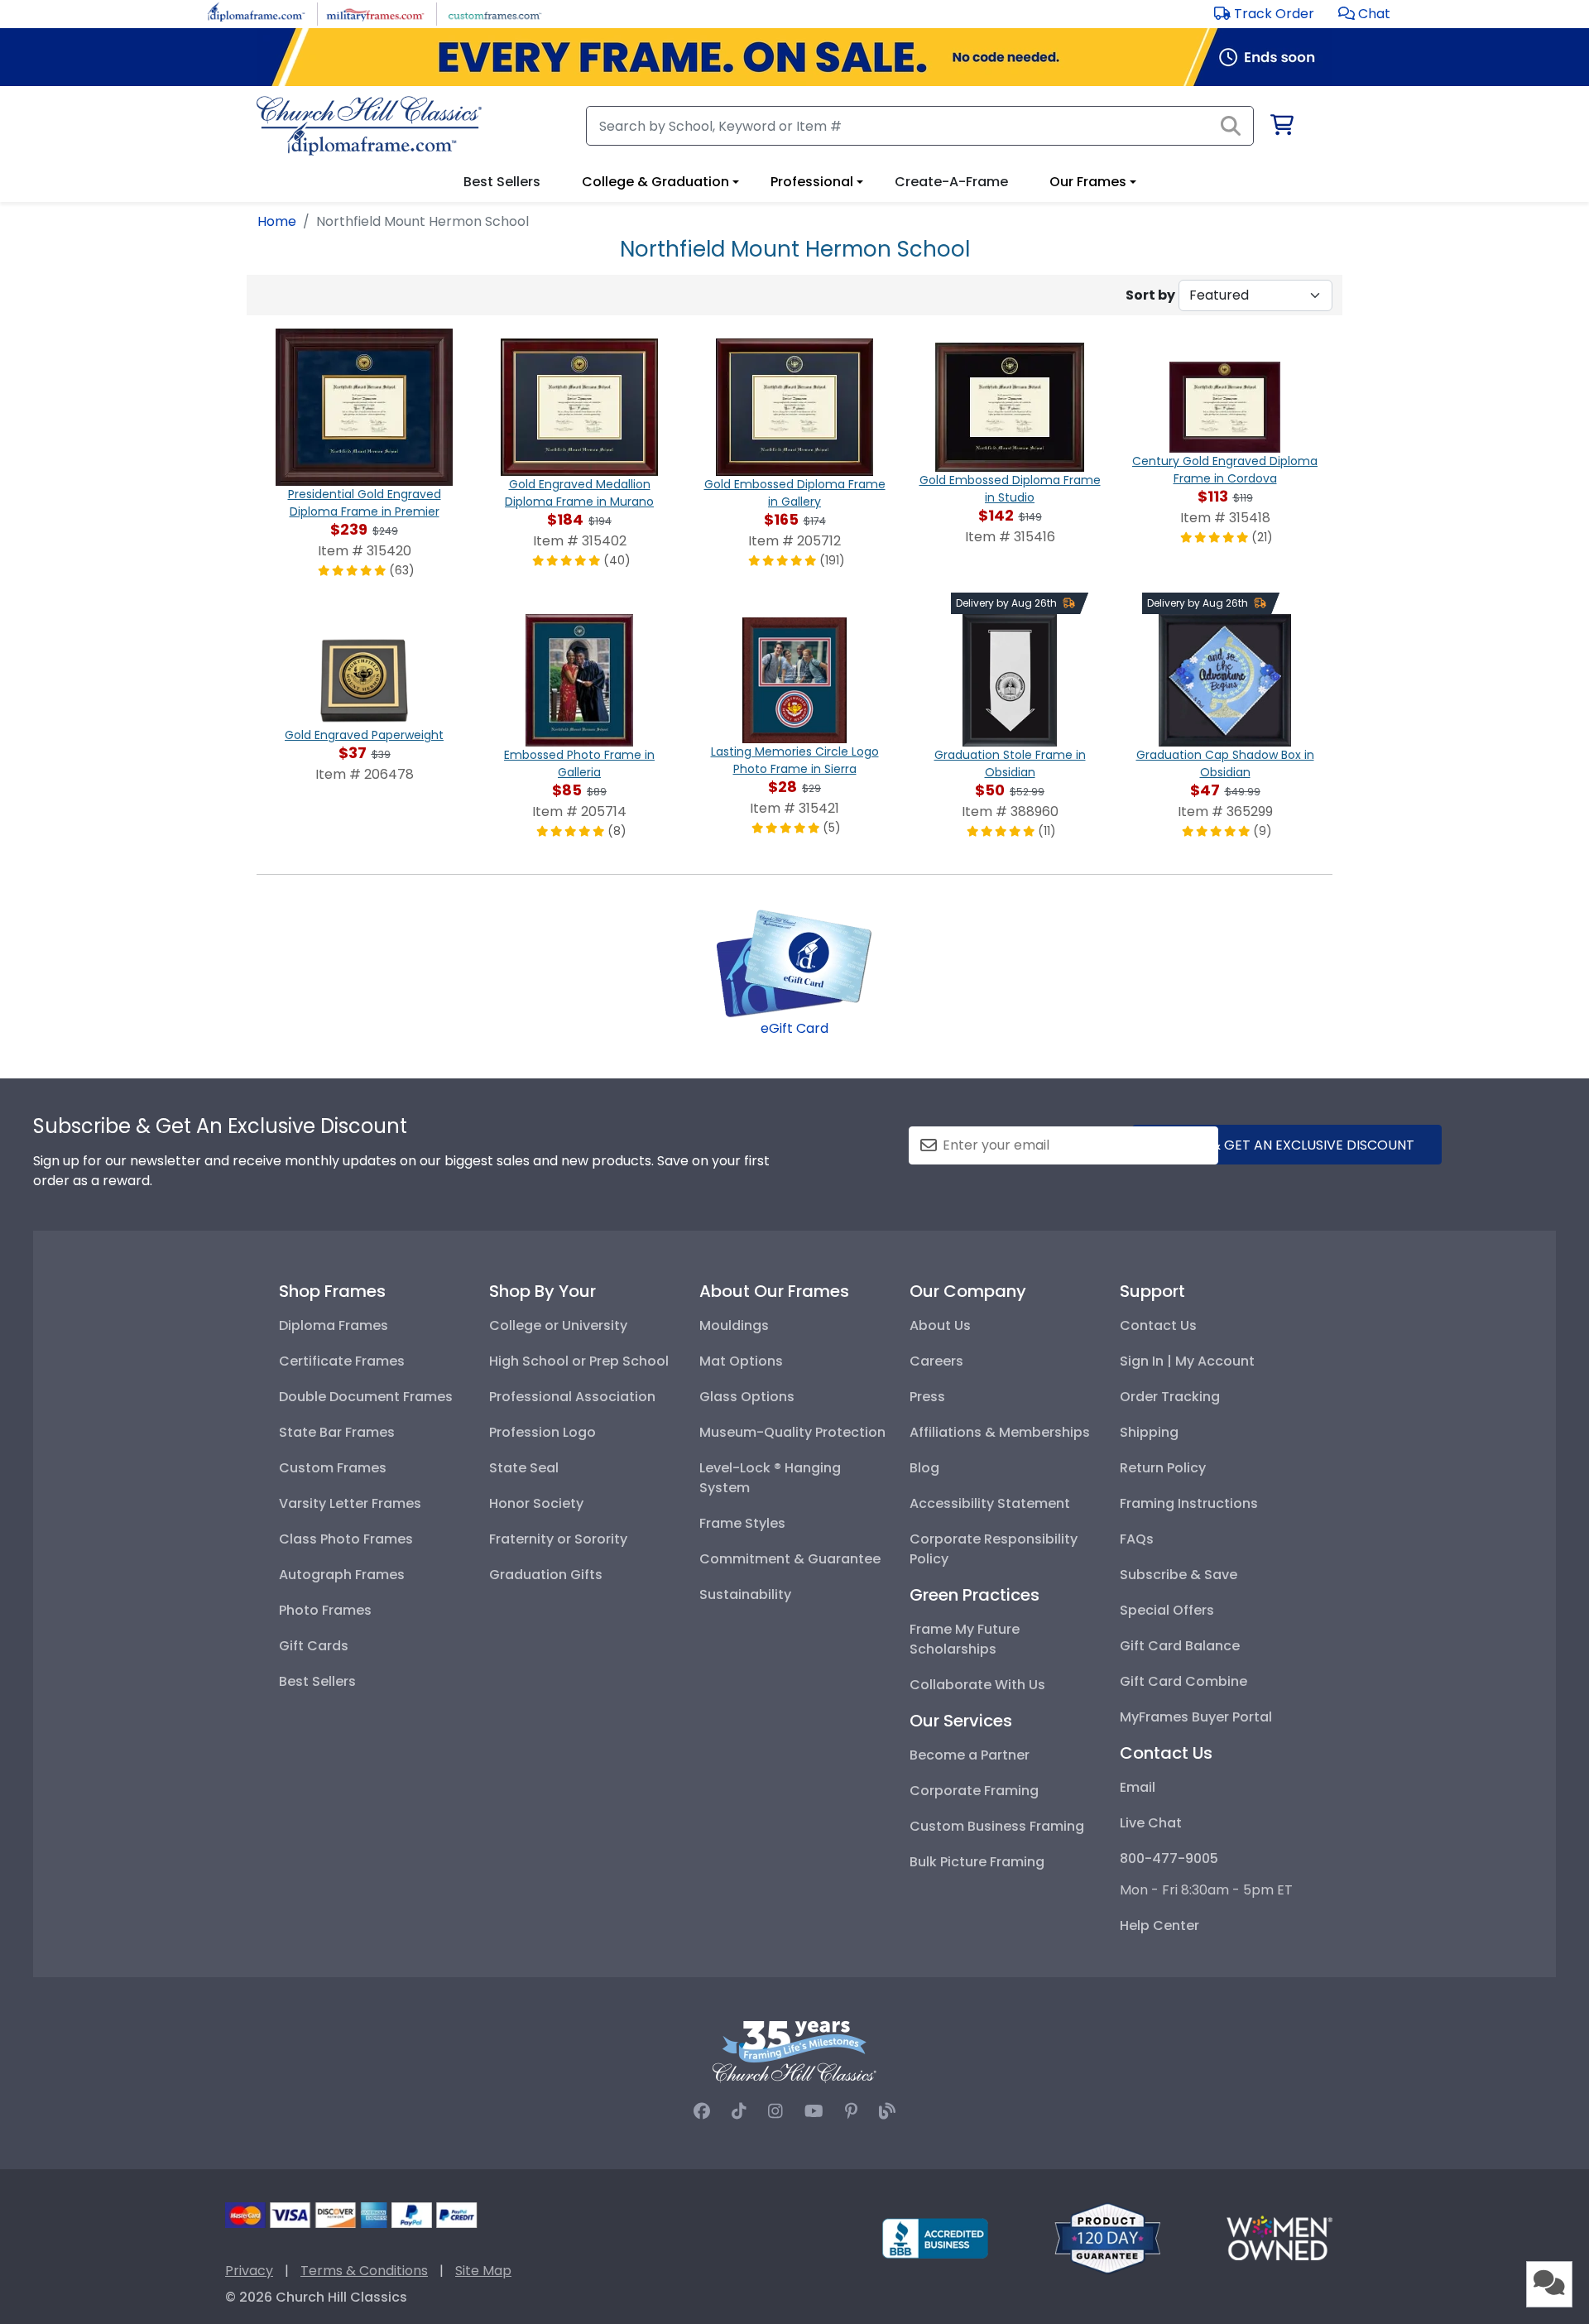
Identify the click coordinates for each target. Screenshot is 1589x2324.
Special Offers (1167, 1610)
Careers (936, 1361)
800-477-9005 (1169, 1858)
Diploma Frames (334, 1325)
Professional (812, 182)
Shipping (1149, 1432)
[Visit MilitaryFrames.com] (375, 13)
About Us (940, 1325)
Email (1138, 1787)
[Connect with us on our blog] (887, 2111)
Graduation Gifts (546, 1575)
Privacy (249, 2271)
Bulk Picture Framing (977, 1862)
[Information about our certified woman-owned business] (1279, 2238)
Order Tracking (1170, 1397)
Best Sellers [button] (502, 182)
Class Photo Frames (346, 1539)
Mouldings (734, 1325)
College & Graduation (655, 182)
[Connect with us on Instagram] (775, 2111)
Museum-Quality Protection (792, 1432)
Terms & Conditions (364, 2271)
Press (927, 1397)
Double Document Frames (366, 1397)
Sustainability (745, 1594)
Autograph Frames (342, 1575)
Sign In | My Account (1187, 1361)
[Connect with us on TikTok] (739, 2111)
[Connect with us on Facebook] (702, 2111)
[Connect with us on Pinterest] (851, 2111)
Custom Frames (333, 1468)
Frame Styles (742, 1523)
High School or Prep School (579, 1361)
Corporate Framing (974, 1791)
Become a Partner (970, 1755)
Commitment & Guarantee (790, 1559)
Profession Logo (542, 1432)
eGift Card (794, 1028)
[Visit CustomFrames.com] (494, 13)
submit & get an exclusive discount (1287, 1145)
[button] (1364, 14)
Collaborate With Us (977, 1685)
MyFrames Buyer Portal (1196, 1717)
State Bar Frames (337, 1432)
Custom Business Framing (997, 1826)
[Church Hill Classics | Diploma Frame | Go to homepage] (369, 126)
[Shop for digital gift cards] (794, 962)
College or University (558, 1325)
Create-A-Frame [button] (951, 182)
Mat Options (741, 1361)
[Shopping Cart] (1281, 128)
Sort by (1150, 295)
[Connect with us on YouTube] (814, 2111)
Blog (924, 1468)
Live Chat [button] (1151, 1823)
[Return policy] (1107, 2238)
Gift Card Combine (1183, 1681)
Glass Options (747, 1397)
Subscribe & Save (1179, 1575)
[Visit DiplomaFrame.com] (256, 13)
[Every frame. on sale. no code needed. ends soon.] (794, 57)
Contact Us (1158, 1325)
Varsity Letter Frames (350, 1503)
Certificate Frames (342, 1361)
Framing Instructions (1189, 1503)
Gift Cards (314, 1646)
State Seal (524, 1468)
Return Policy (1163, 1468)
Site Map (483, 2271)
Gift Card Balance (1180, 1646)
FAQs (1137, 1539)
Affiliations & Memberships (1000, 1432)
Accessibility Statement (990, 1503)
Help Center (1159, 1925)
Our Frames (1088, 182)
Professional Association (572, 1397)
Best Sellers (317, 1681)
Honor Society (536, 1503)
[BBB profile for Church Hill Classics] (935, 2238)
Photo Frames (325, 1610)
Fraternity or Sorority (558, 1539)
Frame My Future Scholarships (965, 1639)
